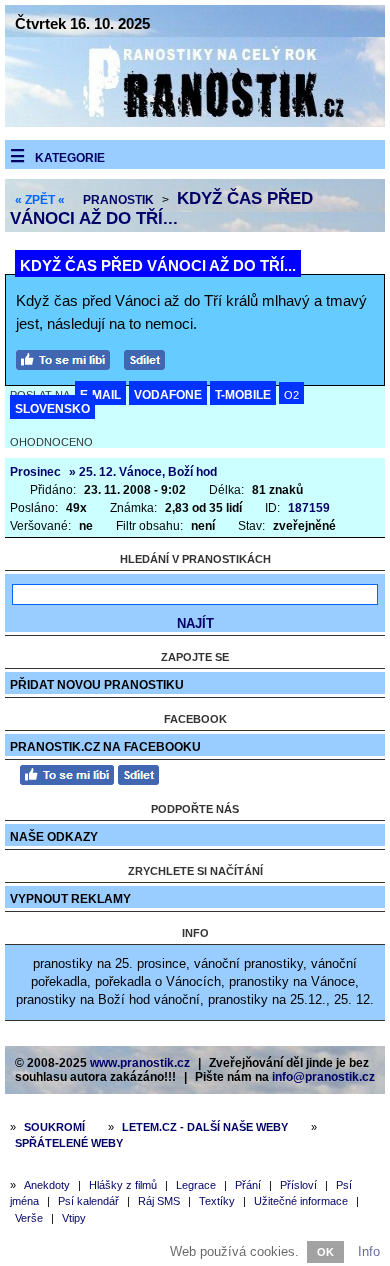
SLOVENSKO (52, 409)
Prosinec (35, 472)
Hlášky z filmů (123, 1185)
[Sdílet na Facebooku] (149, 357)
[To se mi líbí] (68, 357)
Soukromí (54, 1127)
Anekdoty (47, 1185)
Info (369, 1251)
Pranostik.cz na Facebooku (105, 747)
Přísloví (298, 1185)
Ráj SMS (159, 1201)
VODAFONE (168, 395)
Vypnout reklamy (70, 899)
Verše (29, 1218)
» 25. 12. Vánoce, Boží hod (143, 472)
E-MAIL (100, 395)
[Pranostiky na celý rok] (195, 122)
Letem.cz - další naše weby (205, 1127)
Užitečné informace (301, 1201)
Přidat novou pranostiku (97, 685)
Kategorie (70, 158)
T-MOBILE (243, 395)
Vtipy (74, 1218)
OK (325, 1252)
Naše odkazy (54, 837)
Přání (248, 1185)
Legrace (196, 1185)
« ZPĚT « (40, 200)
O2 (291, 395)
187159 (309, 508)
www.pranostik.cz (140, 1063)
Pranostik (118, 200)
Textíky (217, 1201)
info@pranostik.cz (323, 1077)
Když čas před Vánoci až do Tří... (161, 208)
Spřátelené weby (69, 1143)
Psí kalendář (88, 1201)
